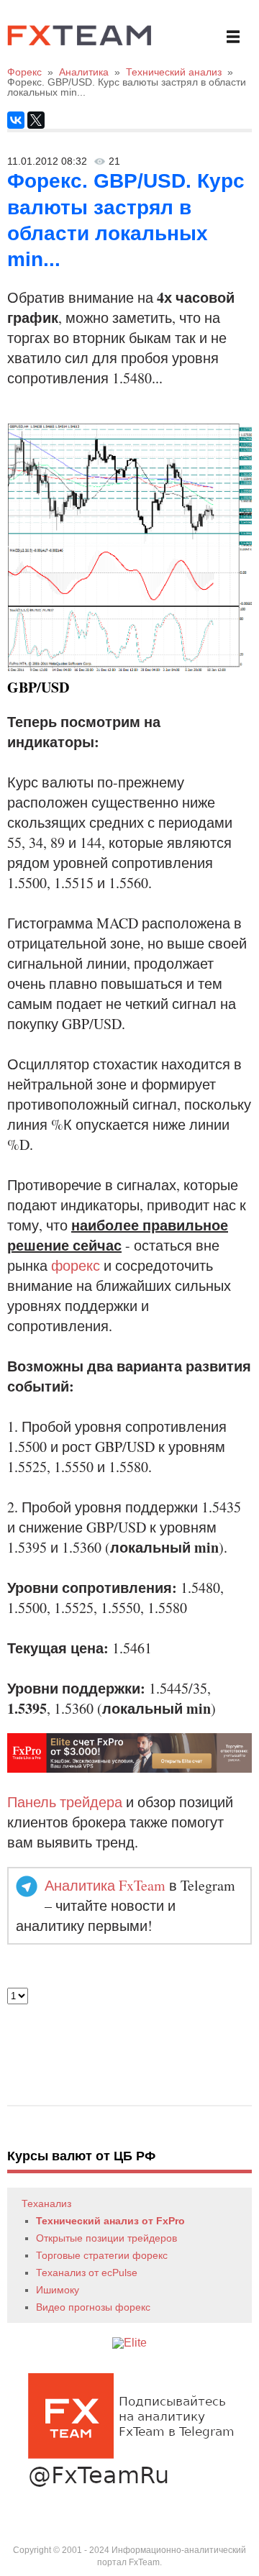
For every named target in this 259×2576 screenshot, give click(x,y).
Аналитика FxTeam (105, 1885)
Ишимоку (58, 2290)
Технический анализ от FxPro (110, 2221)
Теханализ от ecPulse (87, 2273)
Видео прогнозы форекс (93, 2307)
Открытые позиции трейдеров (106, 2238)
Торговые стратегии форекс (102, 2255)
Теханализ (46, 2203)
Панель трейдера (65, 1802)
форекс (76, 1265)
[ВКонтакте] (16, 120)
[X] (36, 120)
